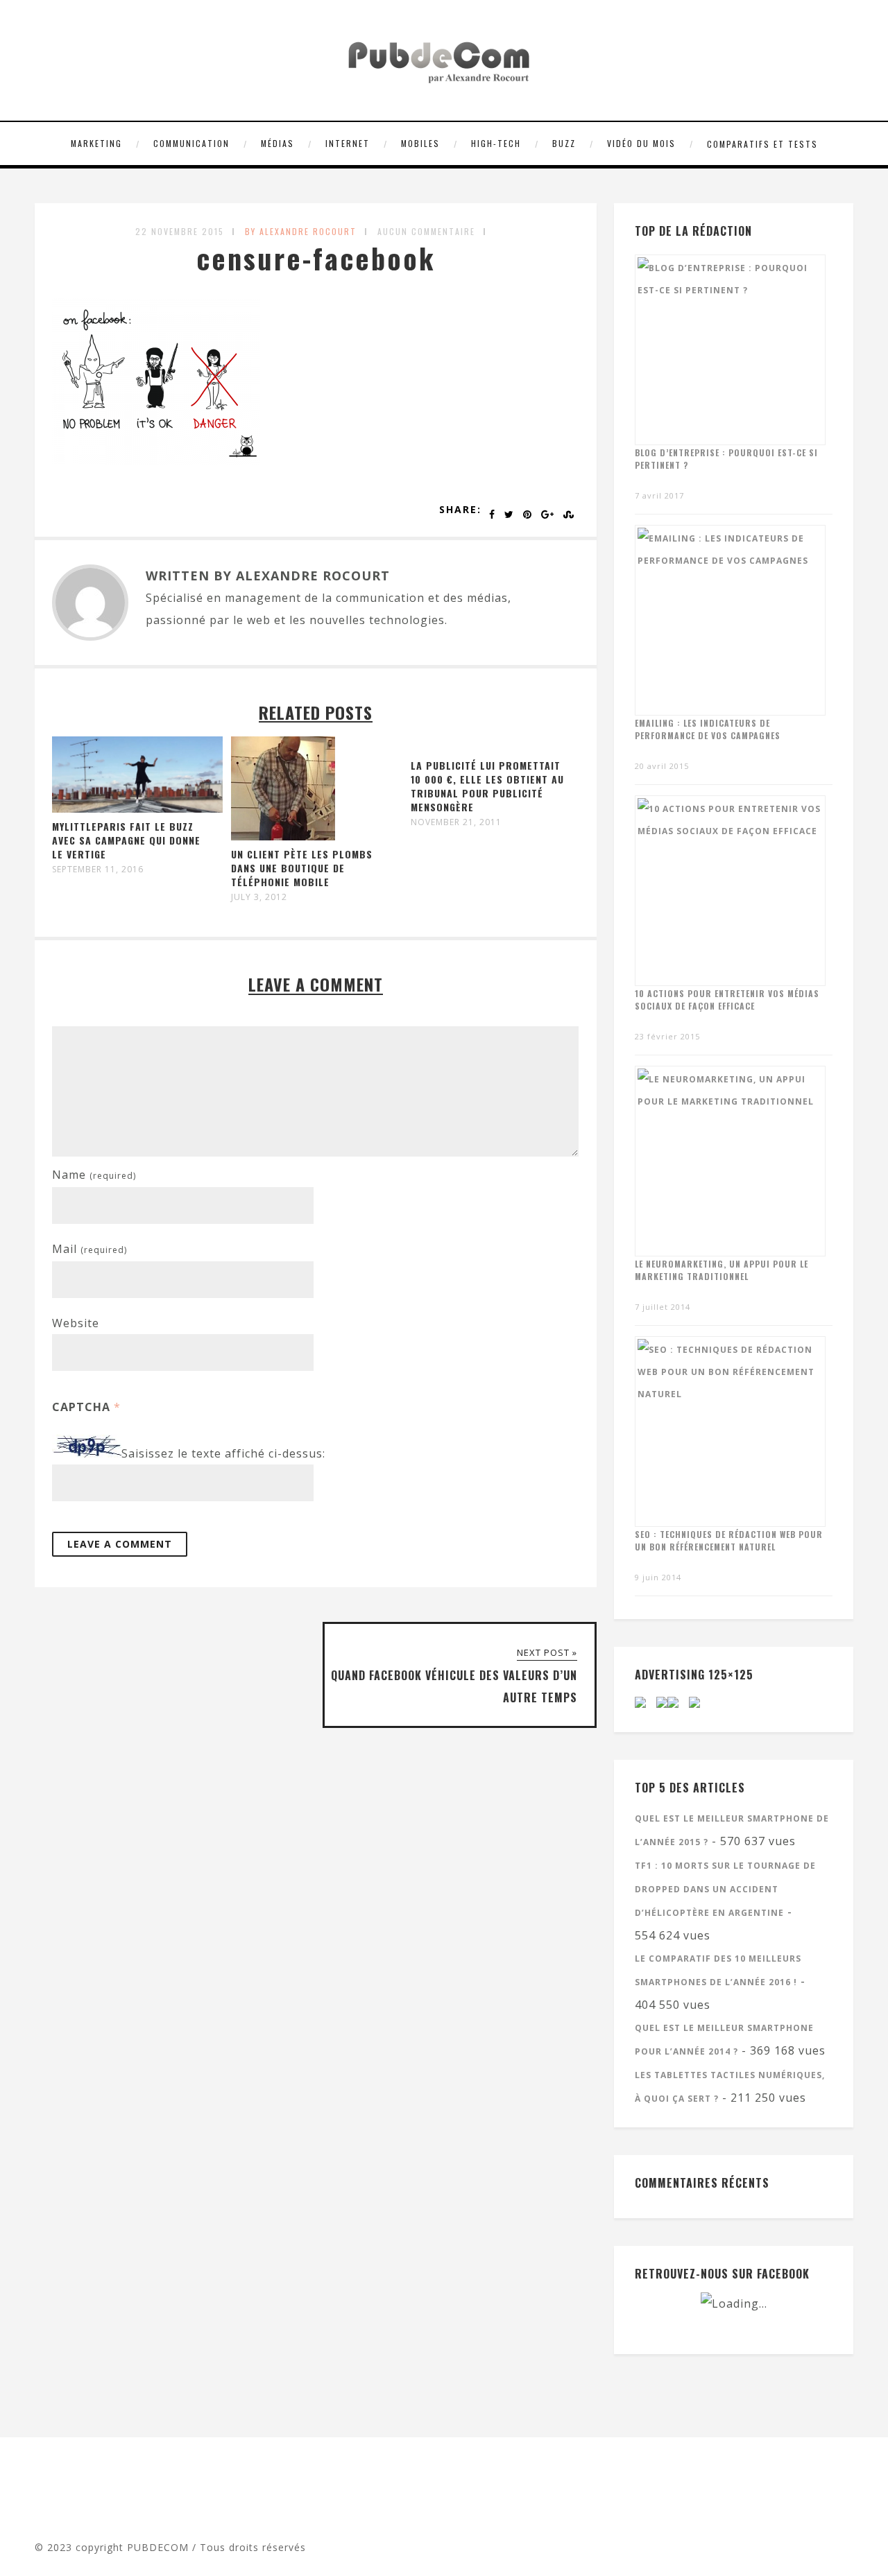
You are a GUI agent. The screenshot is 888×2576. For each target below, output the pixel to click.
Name (94, 1175)
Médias (277, 143)
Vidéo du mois (641, 143)
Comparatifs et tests (762, 144)
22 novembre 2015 (180, 231)
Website (76, 1323)
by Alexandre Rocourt (301, 231)
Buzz (564, 143)
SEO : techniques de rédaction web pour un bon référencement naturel (729, 1540)
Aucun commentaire (426, 231)
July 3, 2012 (259, 897)
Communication (191, 143)
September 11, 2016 (98, 870)
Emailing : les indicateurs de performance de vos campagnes (708, 729)
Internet (348, 143)
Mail (89, 1249)
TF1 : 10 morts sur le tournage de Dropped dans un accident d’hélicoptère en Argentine (725, 1889)
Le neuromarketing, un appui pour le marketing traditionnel (721, 1270)
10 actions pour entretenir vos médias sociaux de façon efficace (727, 1000)
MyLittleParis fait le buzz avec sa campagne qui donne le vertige (126, 840)
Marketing (96, 143)
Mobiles (420, 143)
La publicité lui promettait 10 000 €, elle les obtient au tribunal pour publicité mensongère (487, 786)
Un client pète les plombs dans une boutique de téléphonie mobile (302, 868)
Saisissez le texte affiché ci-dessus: (223, 1453)
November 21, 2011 (456, 822)
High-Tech (496, 143)
